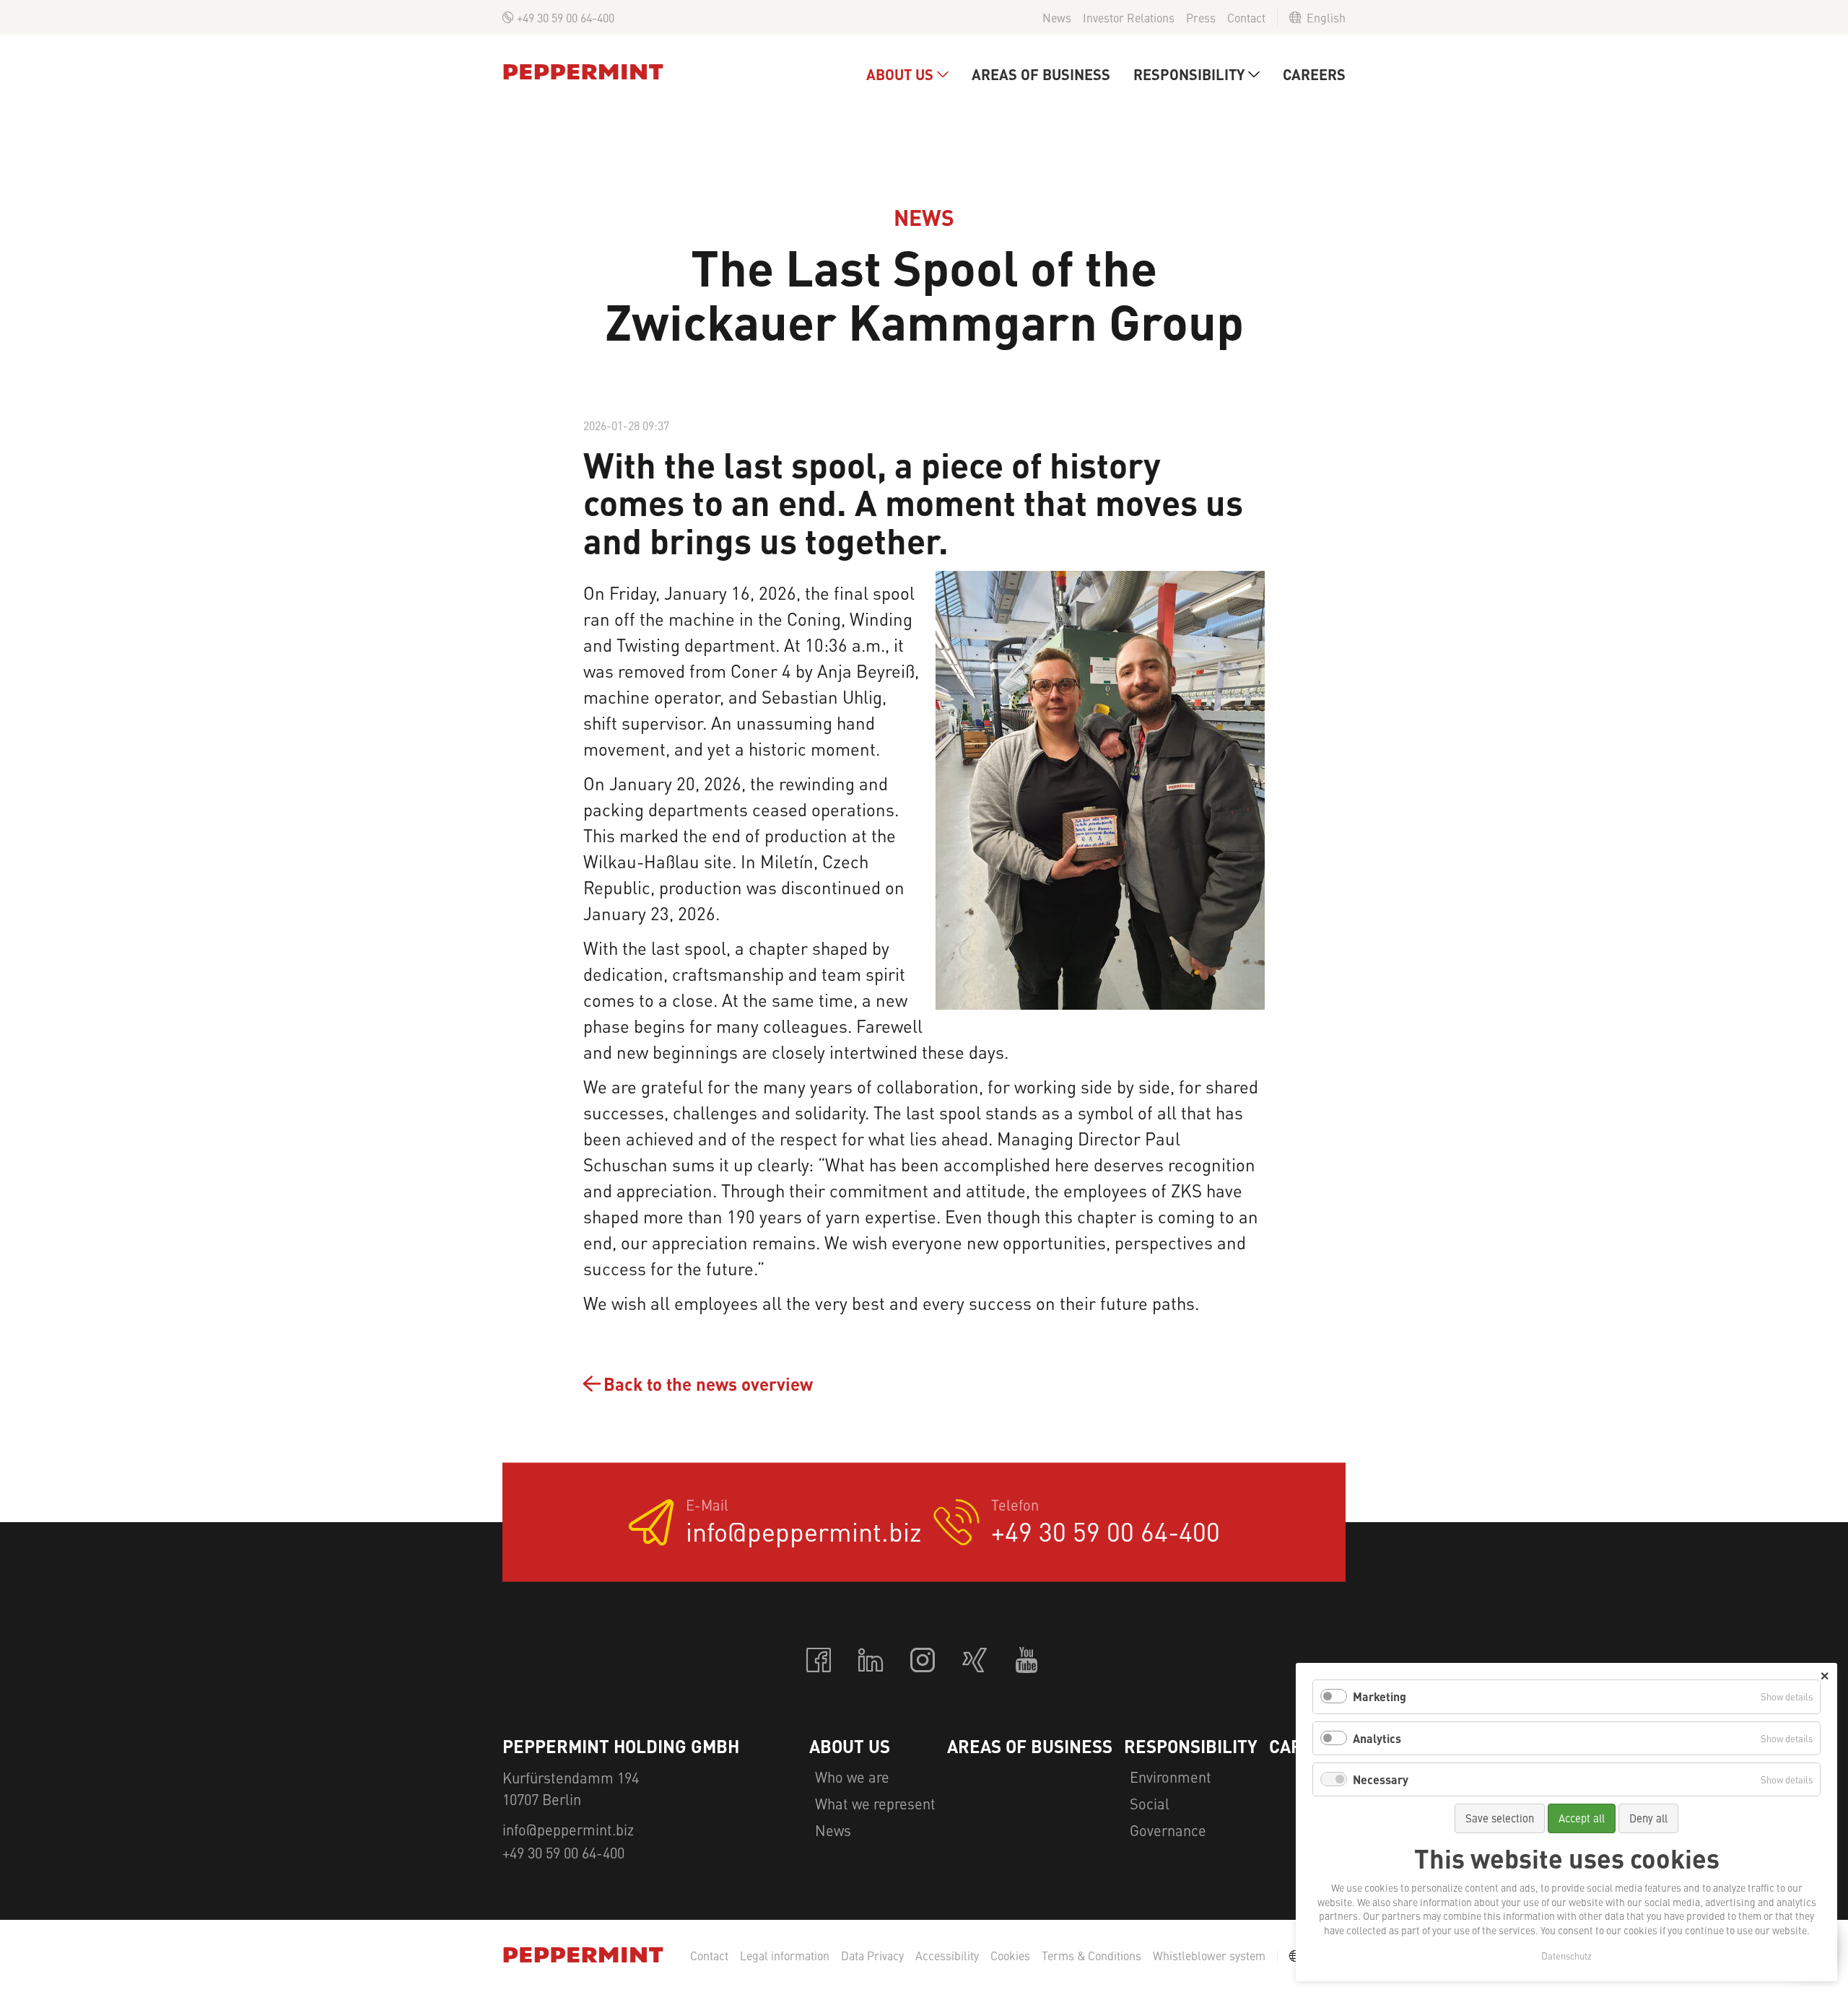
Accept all (1582, 1818)
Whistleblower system (1209, 1956)
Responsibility (1189, 74)
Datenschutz (1566, 1956)
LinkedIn (872, 1661)
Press (1201, 17)
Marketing (1380, 1696)
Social (1150, 1803)
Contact (1246, 17)
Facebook (820, 1661)
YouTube (1028, 1661)
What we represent (875, 1803)
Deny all (1648, 1818)
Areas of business (1041, 74)
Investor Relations (1129, 17)
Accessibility (947, 1956)
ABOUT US (900, 74)
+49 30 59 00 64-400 (566, 17)
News (1057, 17)
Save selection (1500, 1818)
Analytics (1377, 1738)
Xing (976, 1661)
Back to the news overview (708, 1384)
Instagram (924, 1661)
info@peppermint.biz (804, 1531)
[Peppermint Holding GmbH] (583, 72)
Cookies (1010, 1956)
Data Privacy (872, 1956)
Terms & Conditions (1091, 1956)
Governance (1168, 1830)
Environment (1171, 1777)
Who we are (852, 1777)
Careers (1314, 74)
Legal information (785, 1956)
